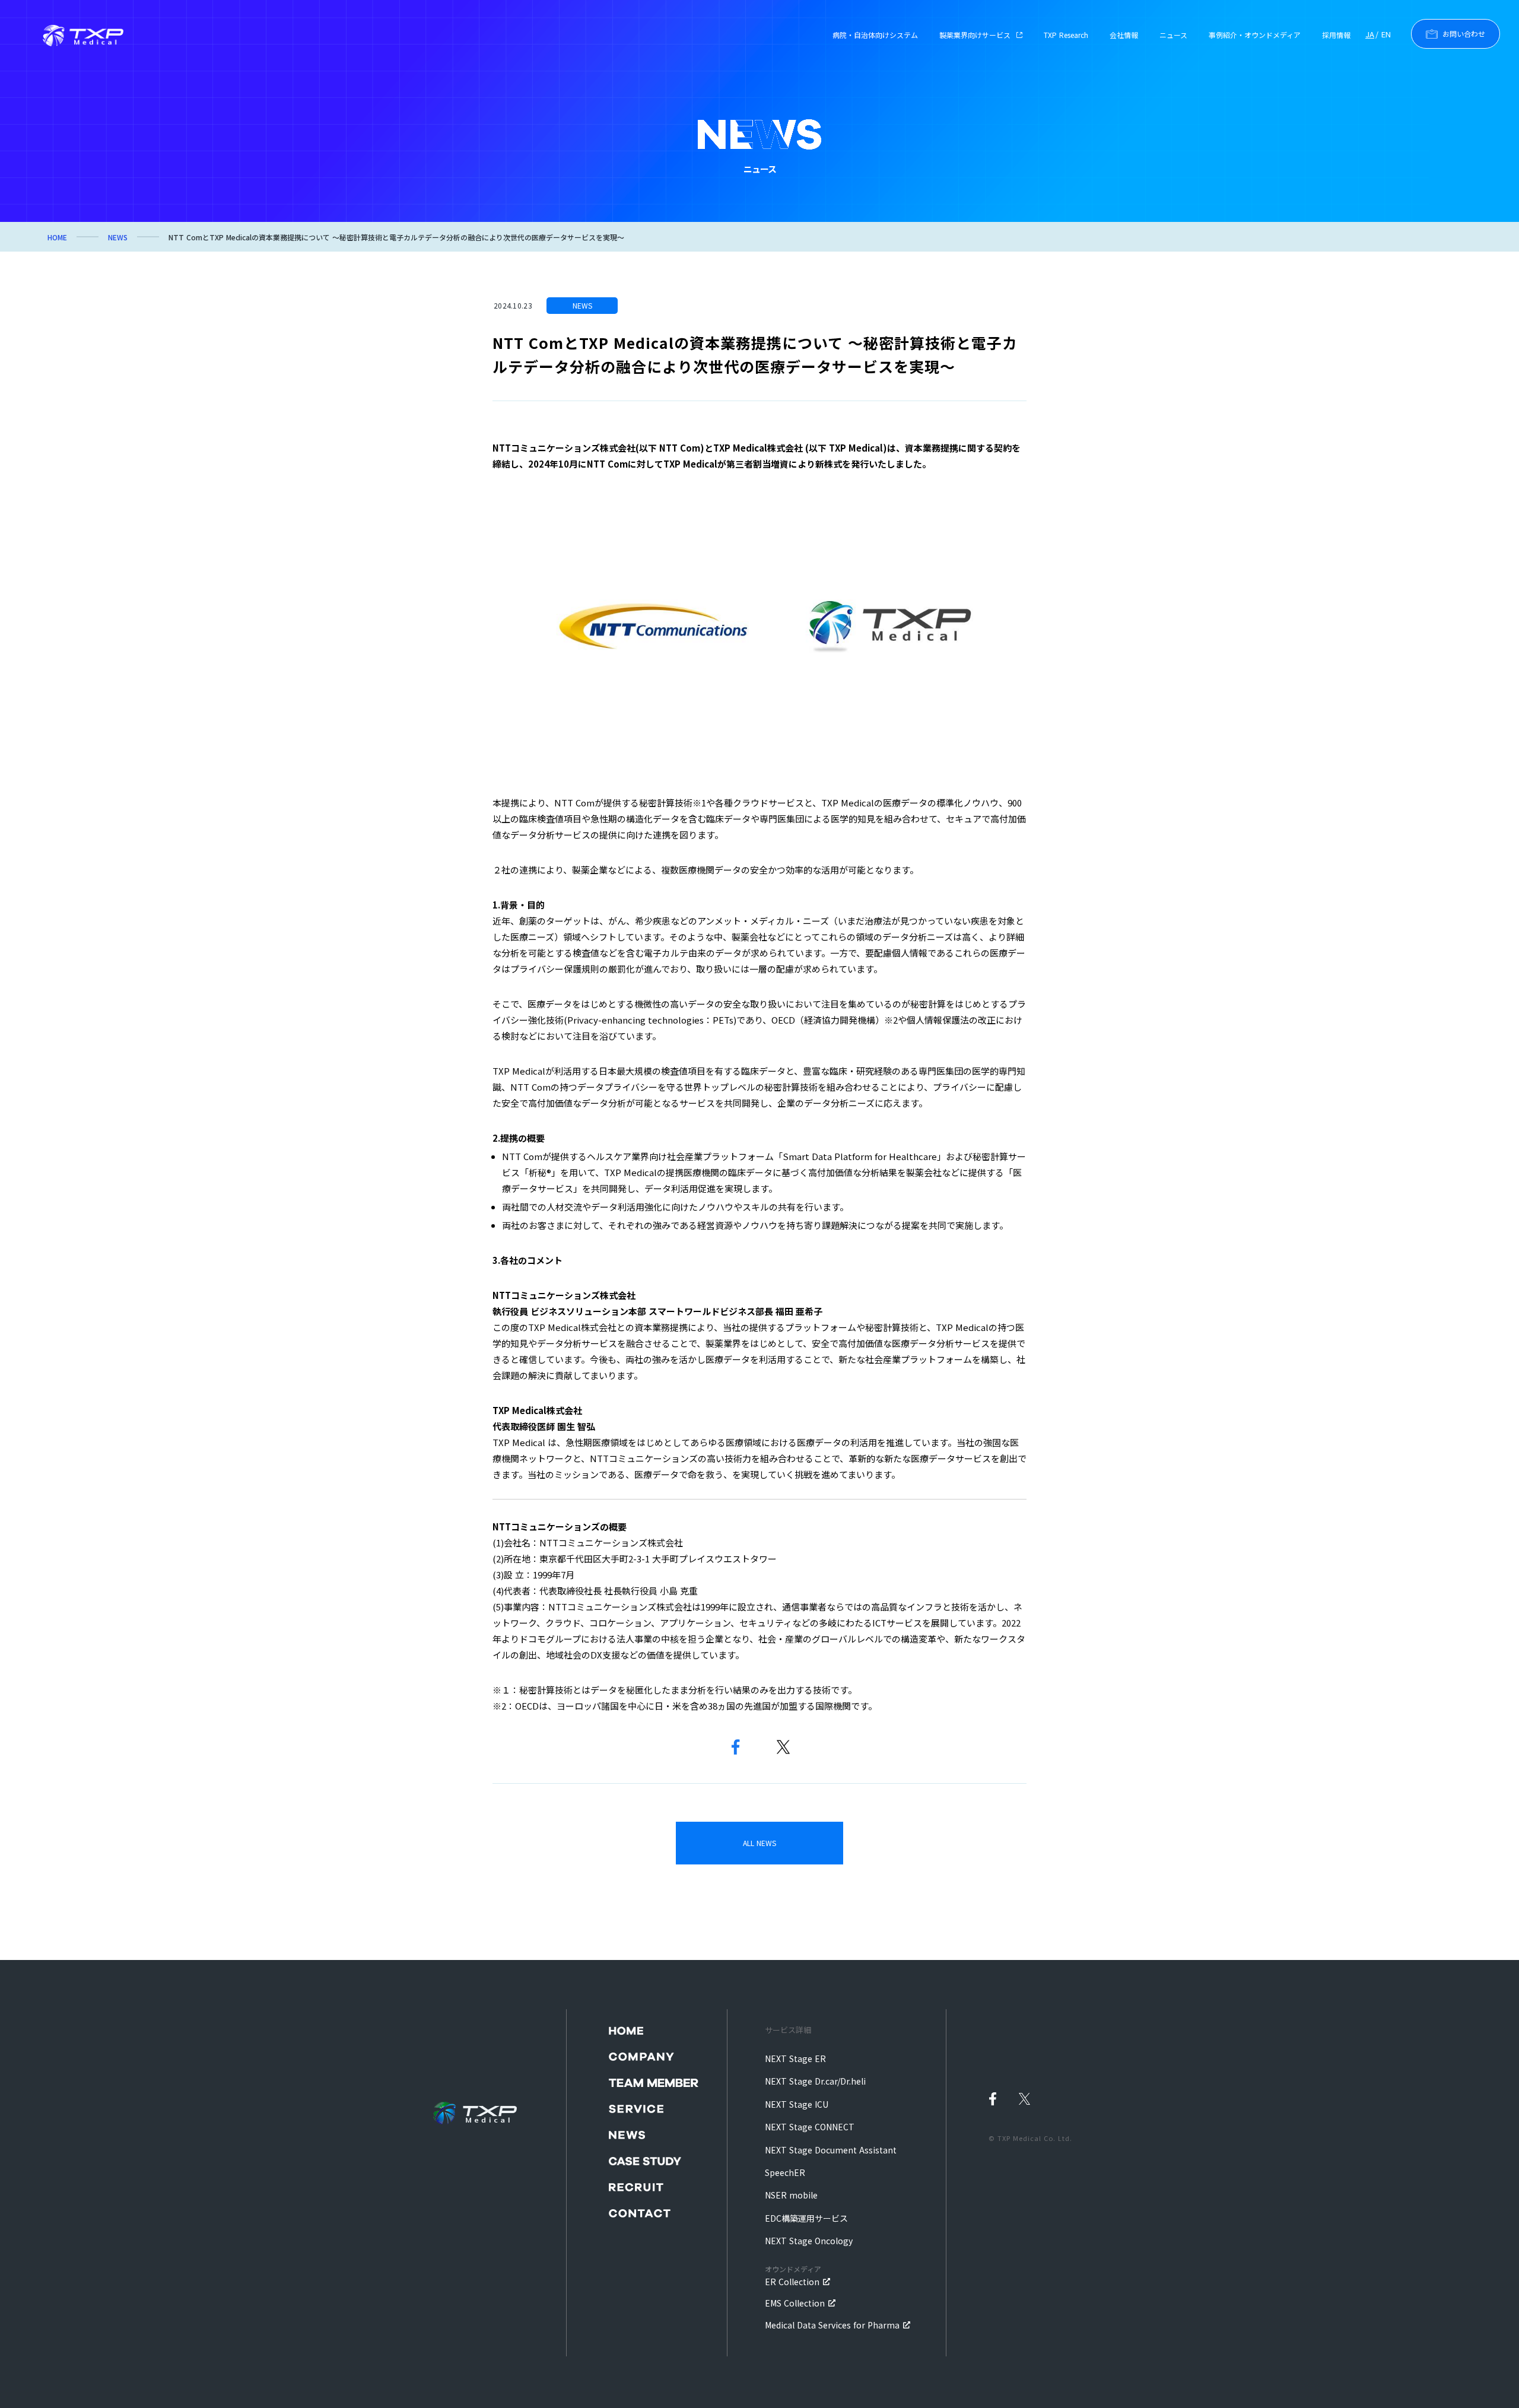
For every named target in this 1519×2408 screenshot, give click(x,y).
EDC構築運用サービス (806, 2218)
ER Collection (793, 2276)
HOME (57, 237)
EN (1386, 34)
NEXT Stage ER (795, 2058)
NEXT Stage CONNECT (810, 2127)
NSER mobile (791, 2195)
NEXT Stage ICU (797, 2104)
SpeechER (785, 2172)
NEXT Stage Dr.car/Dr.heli (815, 2081)
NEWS (118, 237)
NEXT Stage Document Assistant (831, 2150)
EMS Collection (795, 2303)
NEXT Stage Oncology (809, 2241)
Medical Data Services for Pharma (832, 2325)
